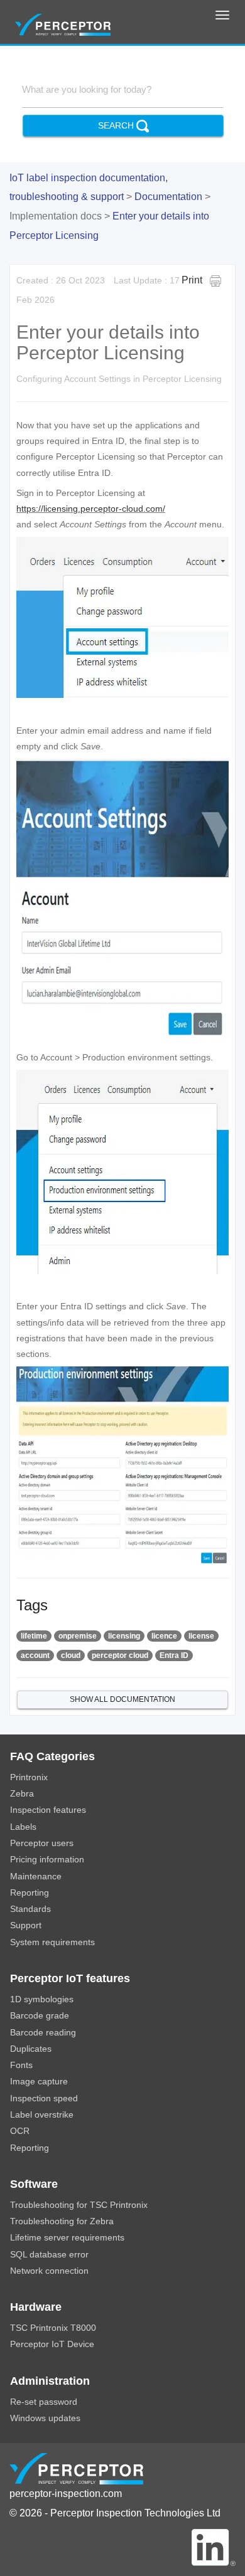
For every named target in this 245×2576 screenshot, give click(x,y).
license (201, 1636)
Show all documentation (122, 1699)
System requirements (52, 1942)
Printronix (29, 1777)
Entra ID (174, 1655)
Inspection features (48, 1810)
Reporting (30, 1893)
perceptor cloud (120, 1655)
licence (164, 1636)
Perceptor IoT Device (52, 2344)
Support (26, 1925)
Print (196, 280)
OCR (20, 2131)
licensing (124, 1636)
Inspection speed (44, 2098)
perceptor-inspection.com (66, 2494)
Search (117, 125)
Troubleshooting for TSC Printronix (79, 2205)
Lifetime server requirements (67, 2238)
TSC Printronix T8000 (53, 2328)
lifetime (34, 1636)
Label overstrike (42, 2115)
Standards (30, 1909)
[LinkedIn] (214, 2547)
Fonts (21, 2065)
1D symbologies (42, 1999)
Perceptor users (42, 1843)
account (35, 1655)
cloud (71, 1655)
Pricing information (47, 1860)
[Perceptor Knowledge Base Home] (63, 23)
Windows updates (45, 2418)
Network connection (49, 2271)
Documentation (168, 197)
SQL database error (49, 2255)
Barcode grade (40, 2016)
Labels (23, 1827)
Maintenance (36, 1877)
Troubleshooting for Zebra (62, 2221)
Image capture (39, 2082)
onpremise (78, 1636)
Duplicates (31, 2049)
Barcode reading (43, 2033)
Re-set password (44, 2402)
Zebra (22, 1794)
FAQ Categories (52, 1756)
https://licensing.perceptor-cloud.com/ (91, 509)
